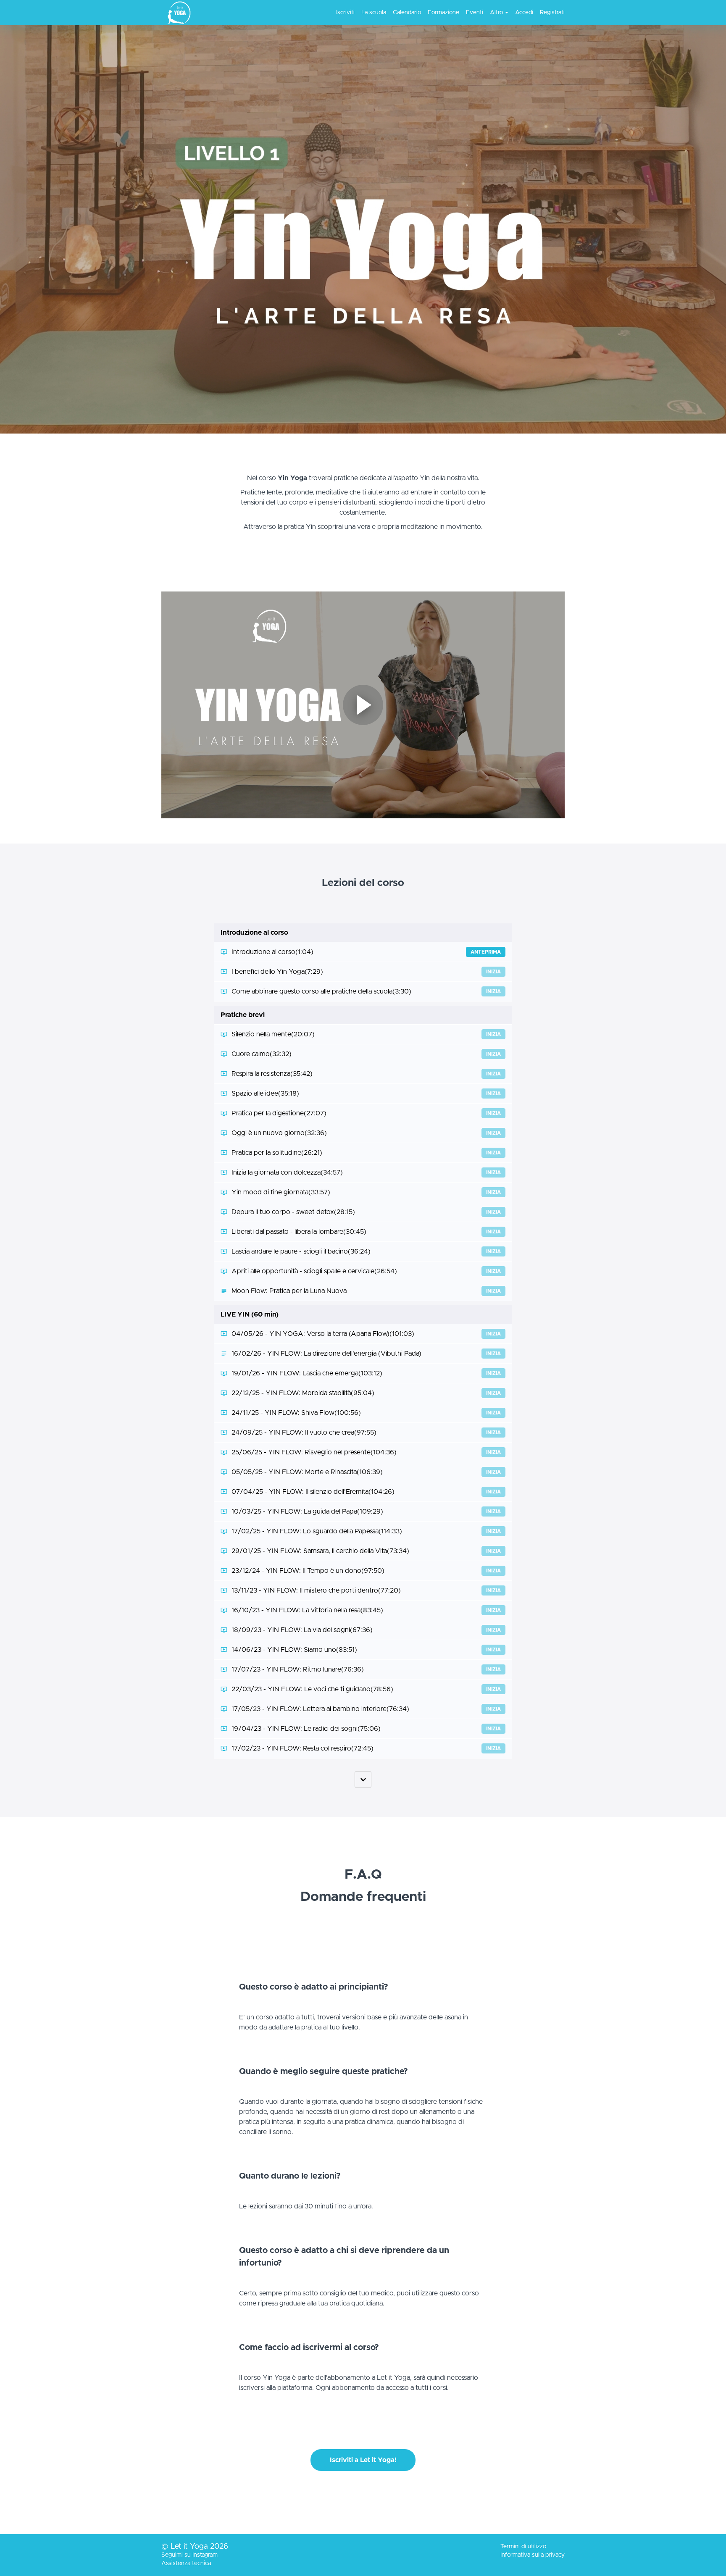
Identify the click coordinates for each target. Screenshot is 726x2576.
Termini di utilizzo (523, 2547)
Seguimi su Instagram (189, 2555)
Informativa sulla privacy (533, 2555)
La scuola (374, 13)
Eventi (475, 13)
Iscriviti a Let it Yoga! (363, 2460)
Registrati (552, 13)
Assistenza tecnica (186, 2563)
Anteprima (486, 952)
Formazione (443, 13)
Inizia (493, 972)
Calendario (407, 13)
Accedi (524, 13)
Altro (496, 13)
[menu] (447, 13)
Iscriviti (345, 13)
